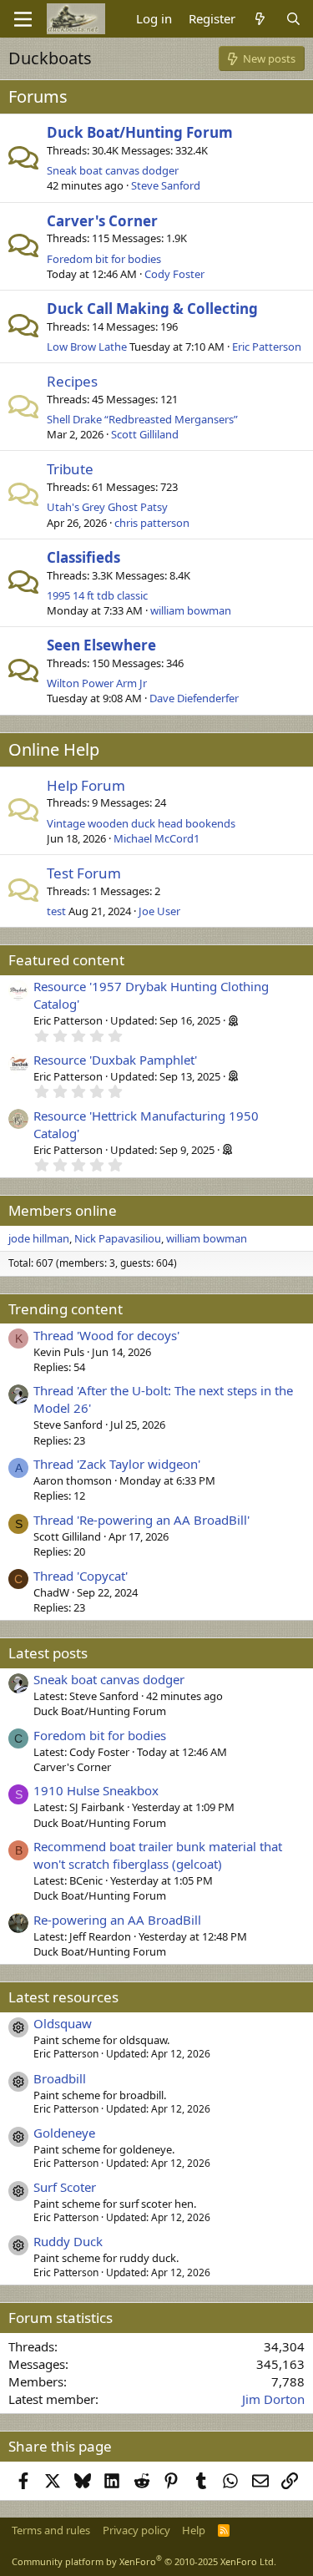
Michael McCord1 (156, 838)
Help (194, 2530)
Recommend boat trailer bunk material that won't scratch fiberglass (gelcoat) (158, 1855)
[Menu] (23, 19)
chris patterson (152, 523)
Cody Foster (174, 274)
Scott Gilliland (145, 434)
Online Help (54, 749)
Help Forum (86, 785)
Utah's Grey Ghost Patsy (107, 507)
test (56, 911)
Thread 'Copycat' (81, 1576)
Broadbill (60, 2078)
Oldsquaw (63, 2023)
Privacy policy (136, 2530)
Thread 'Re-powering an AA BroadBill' (141, 1520)
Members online (63, 1210)
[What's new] (260, 19)
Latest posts (48, 1653)
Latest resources (63, 1997)
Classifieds (83, 557)
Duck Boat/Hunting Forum (140, 132)
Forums (38, 96)
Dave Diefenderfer (194, 698)
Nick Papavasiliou (118, 1238)
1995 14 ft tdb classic (97, 595)
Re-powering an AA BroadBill (117, 1920)
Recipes (72, 381)
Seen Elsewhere (101, 645)
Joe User (159, 911)
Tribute (70, 469)
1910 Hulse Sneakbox (96, 1790)
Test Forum (84, 873)
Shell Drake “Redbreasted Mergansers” (142, 419)
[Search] (293, 19)
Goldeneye (64, 2133)
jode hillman (39, 1238)
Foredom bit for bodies (104, 259)
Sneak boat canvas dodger (113, 170)
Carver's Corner (102, 221)
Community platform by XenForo (144, 2561)
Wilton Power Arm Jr (97, 683)
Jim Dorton (273, 2399)
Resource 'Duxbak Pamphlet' (115, 1060)
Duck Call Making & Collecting (152, 309)
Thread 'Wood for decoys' (106, 1335)
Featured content (66, 960)
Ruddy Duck (68, 2241)
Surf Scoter (65, 2187)
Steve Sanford (166, 185)
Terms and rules (51, 2530)
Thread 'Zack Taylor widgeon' (117, 1464)
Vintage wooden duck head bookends (141, 823)
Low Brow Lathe (87, 347)
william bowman (191, 610)
